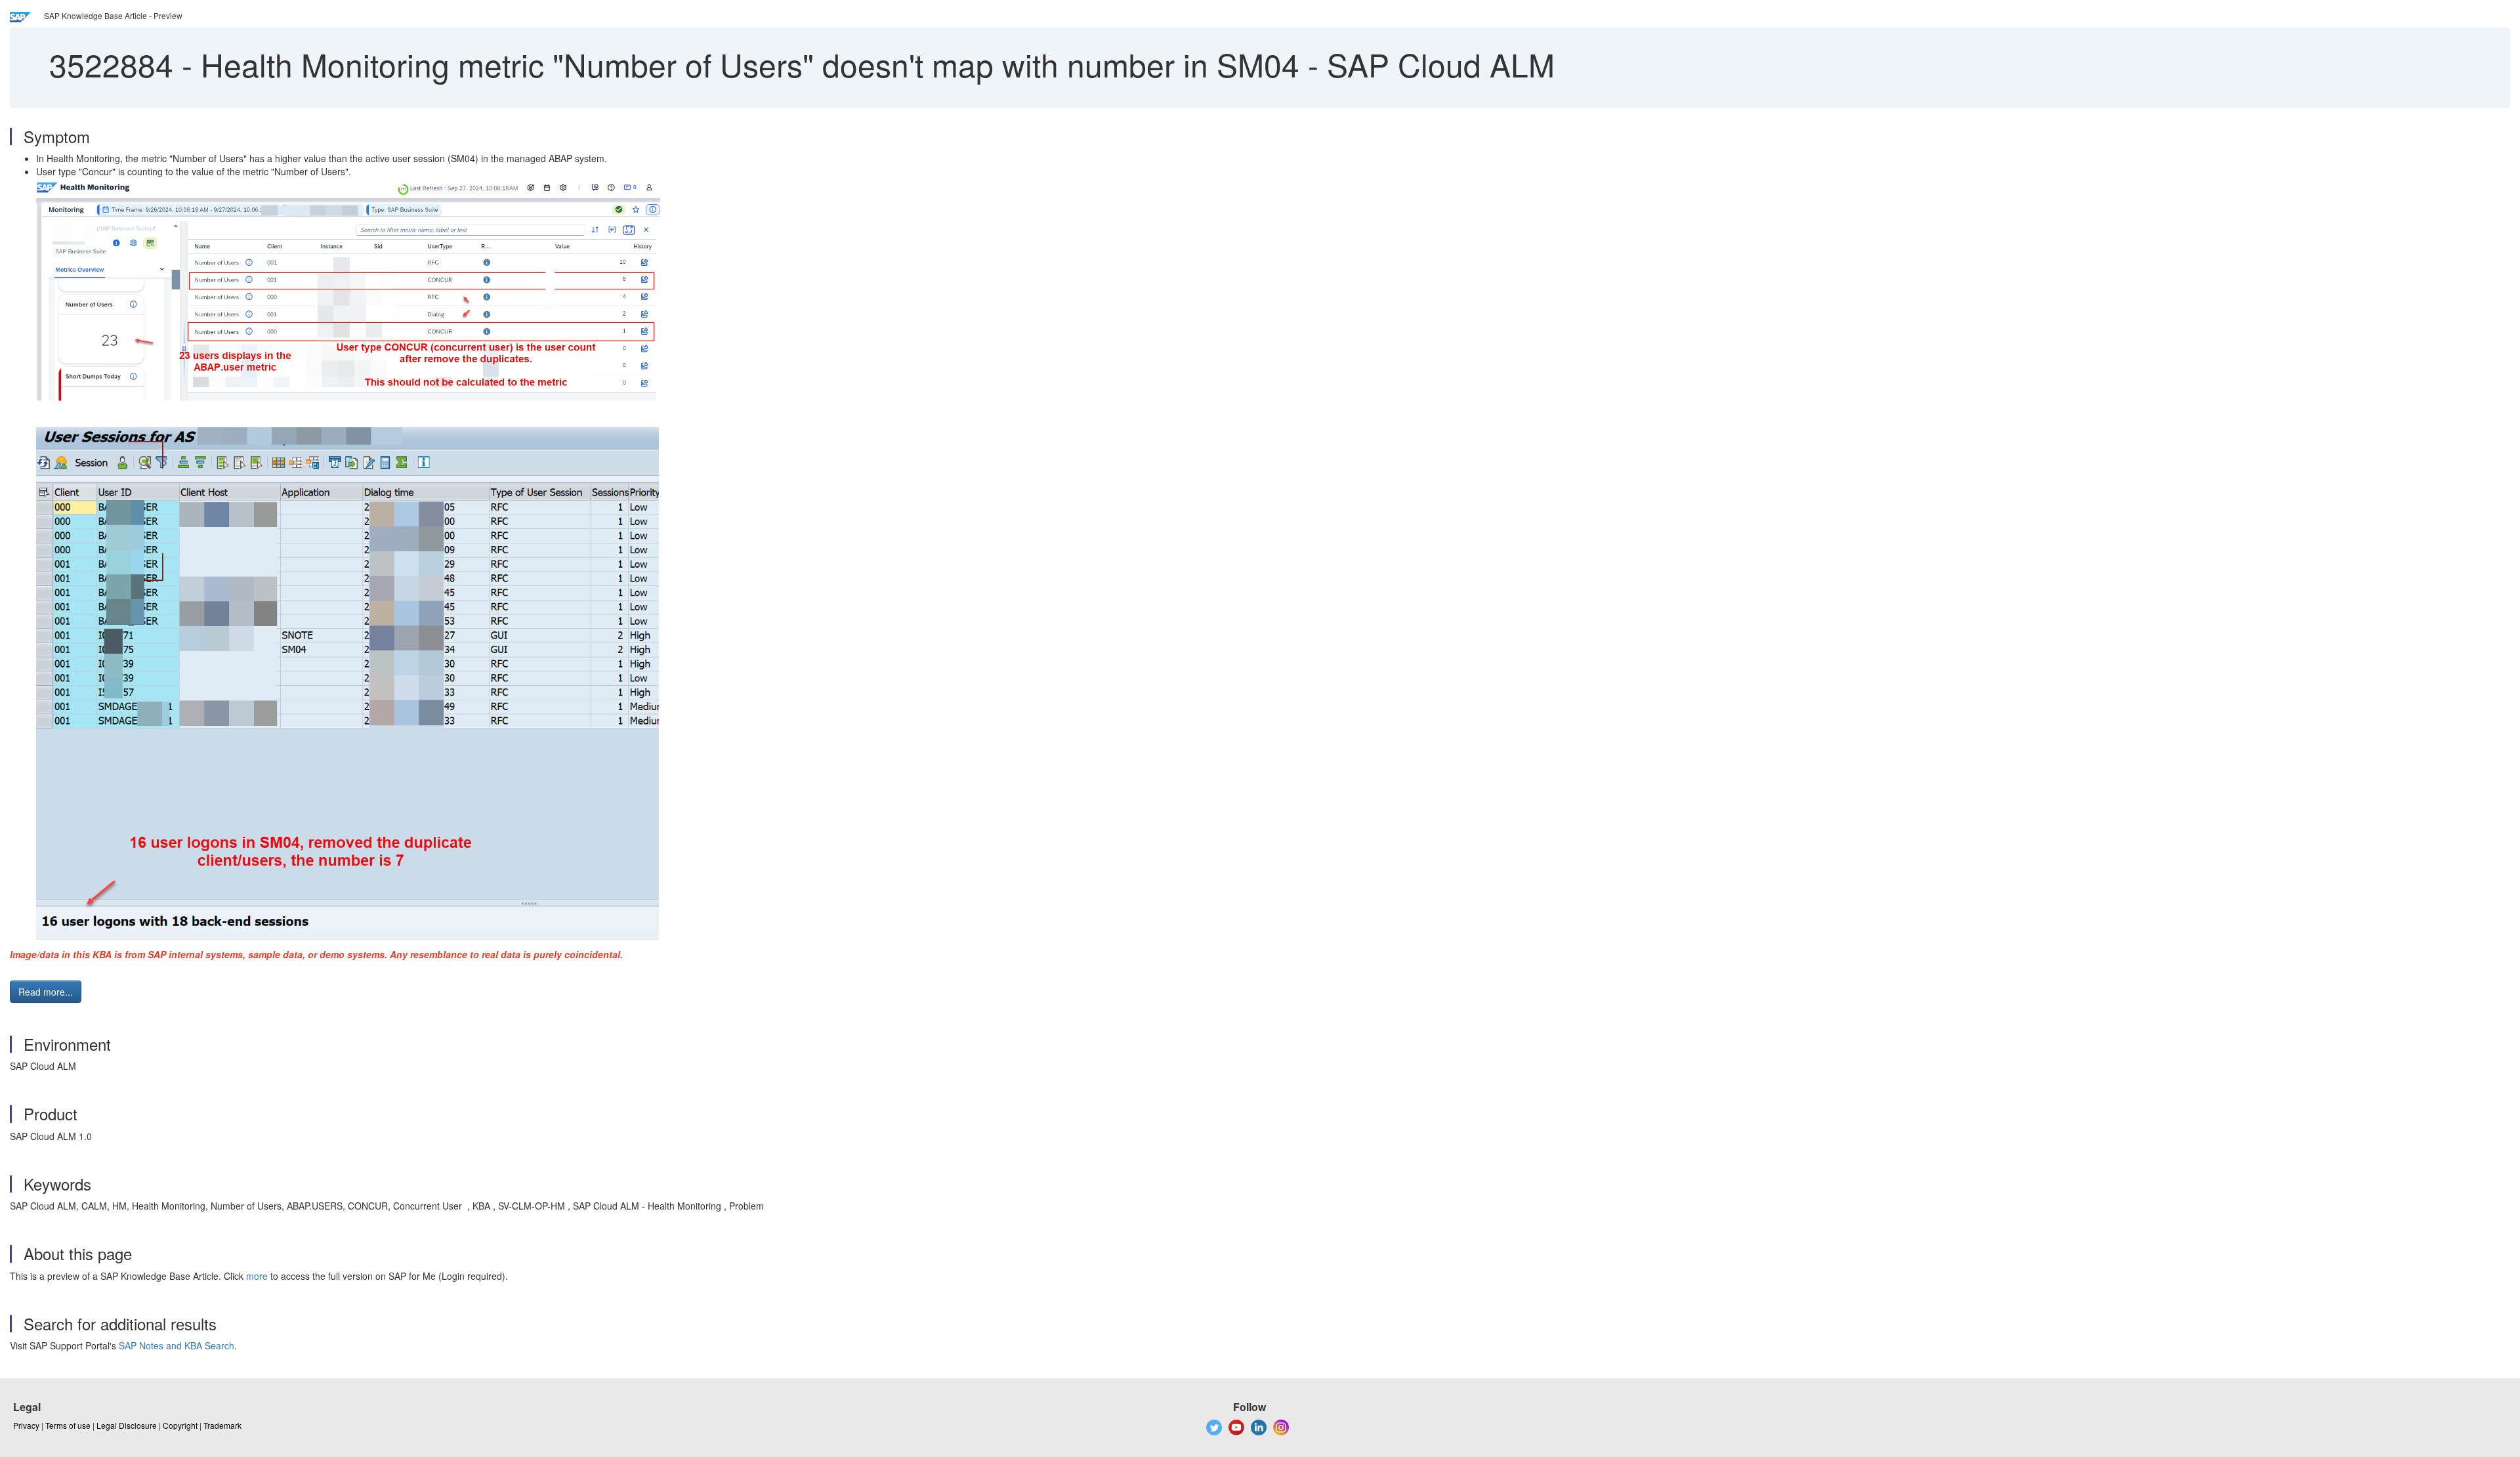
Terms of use (68, 1425)
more (257, 1276)
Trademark (222, 1425)
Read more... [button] (46, 992)
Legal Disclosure (127, 1425)
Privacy (26, 1425)
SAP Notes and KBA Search (177, 1345)
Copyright (180, 1425)
